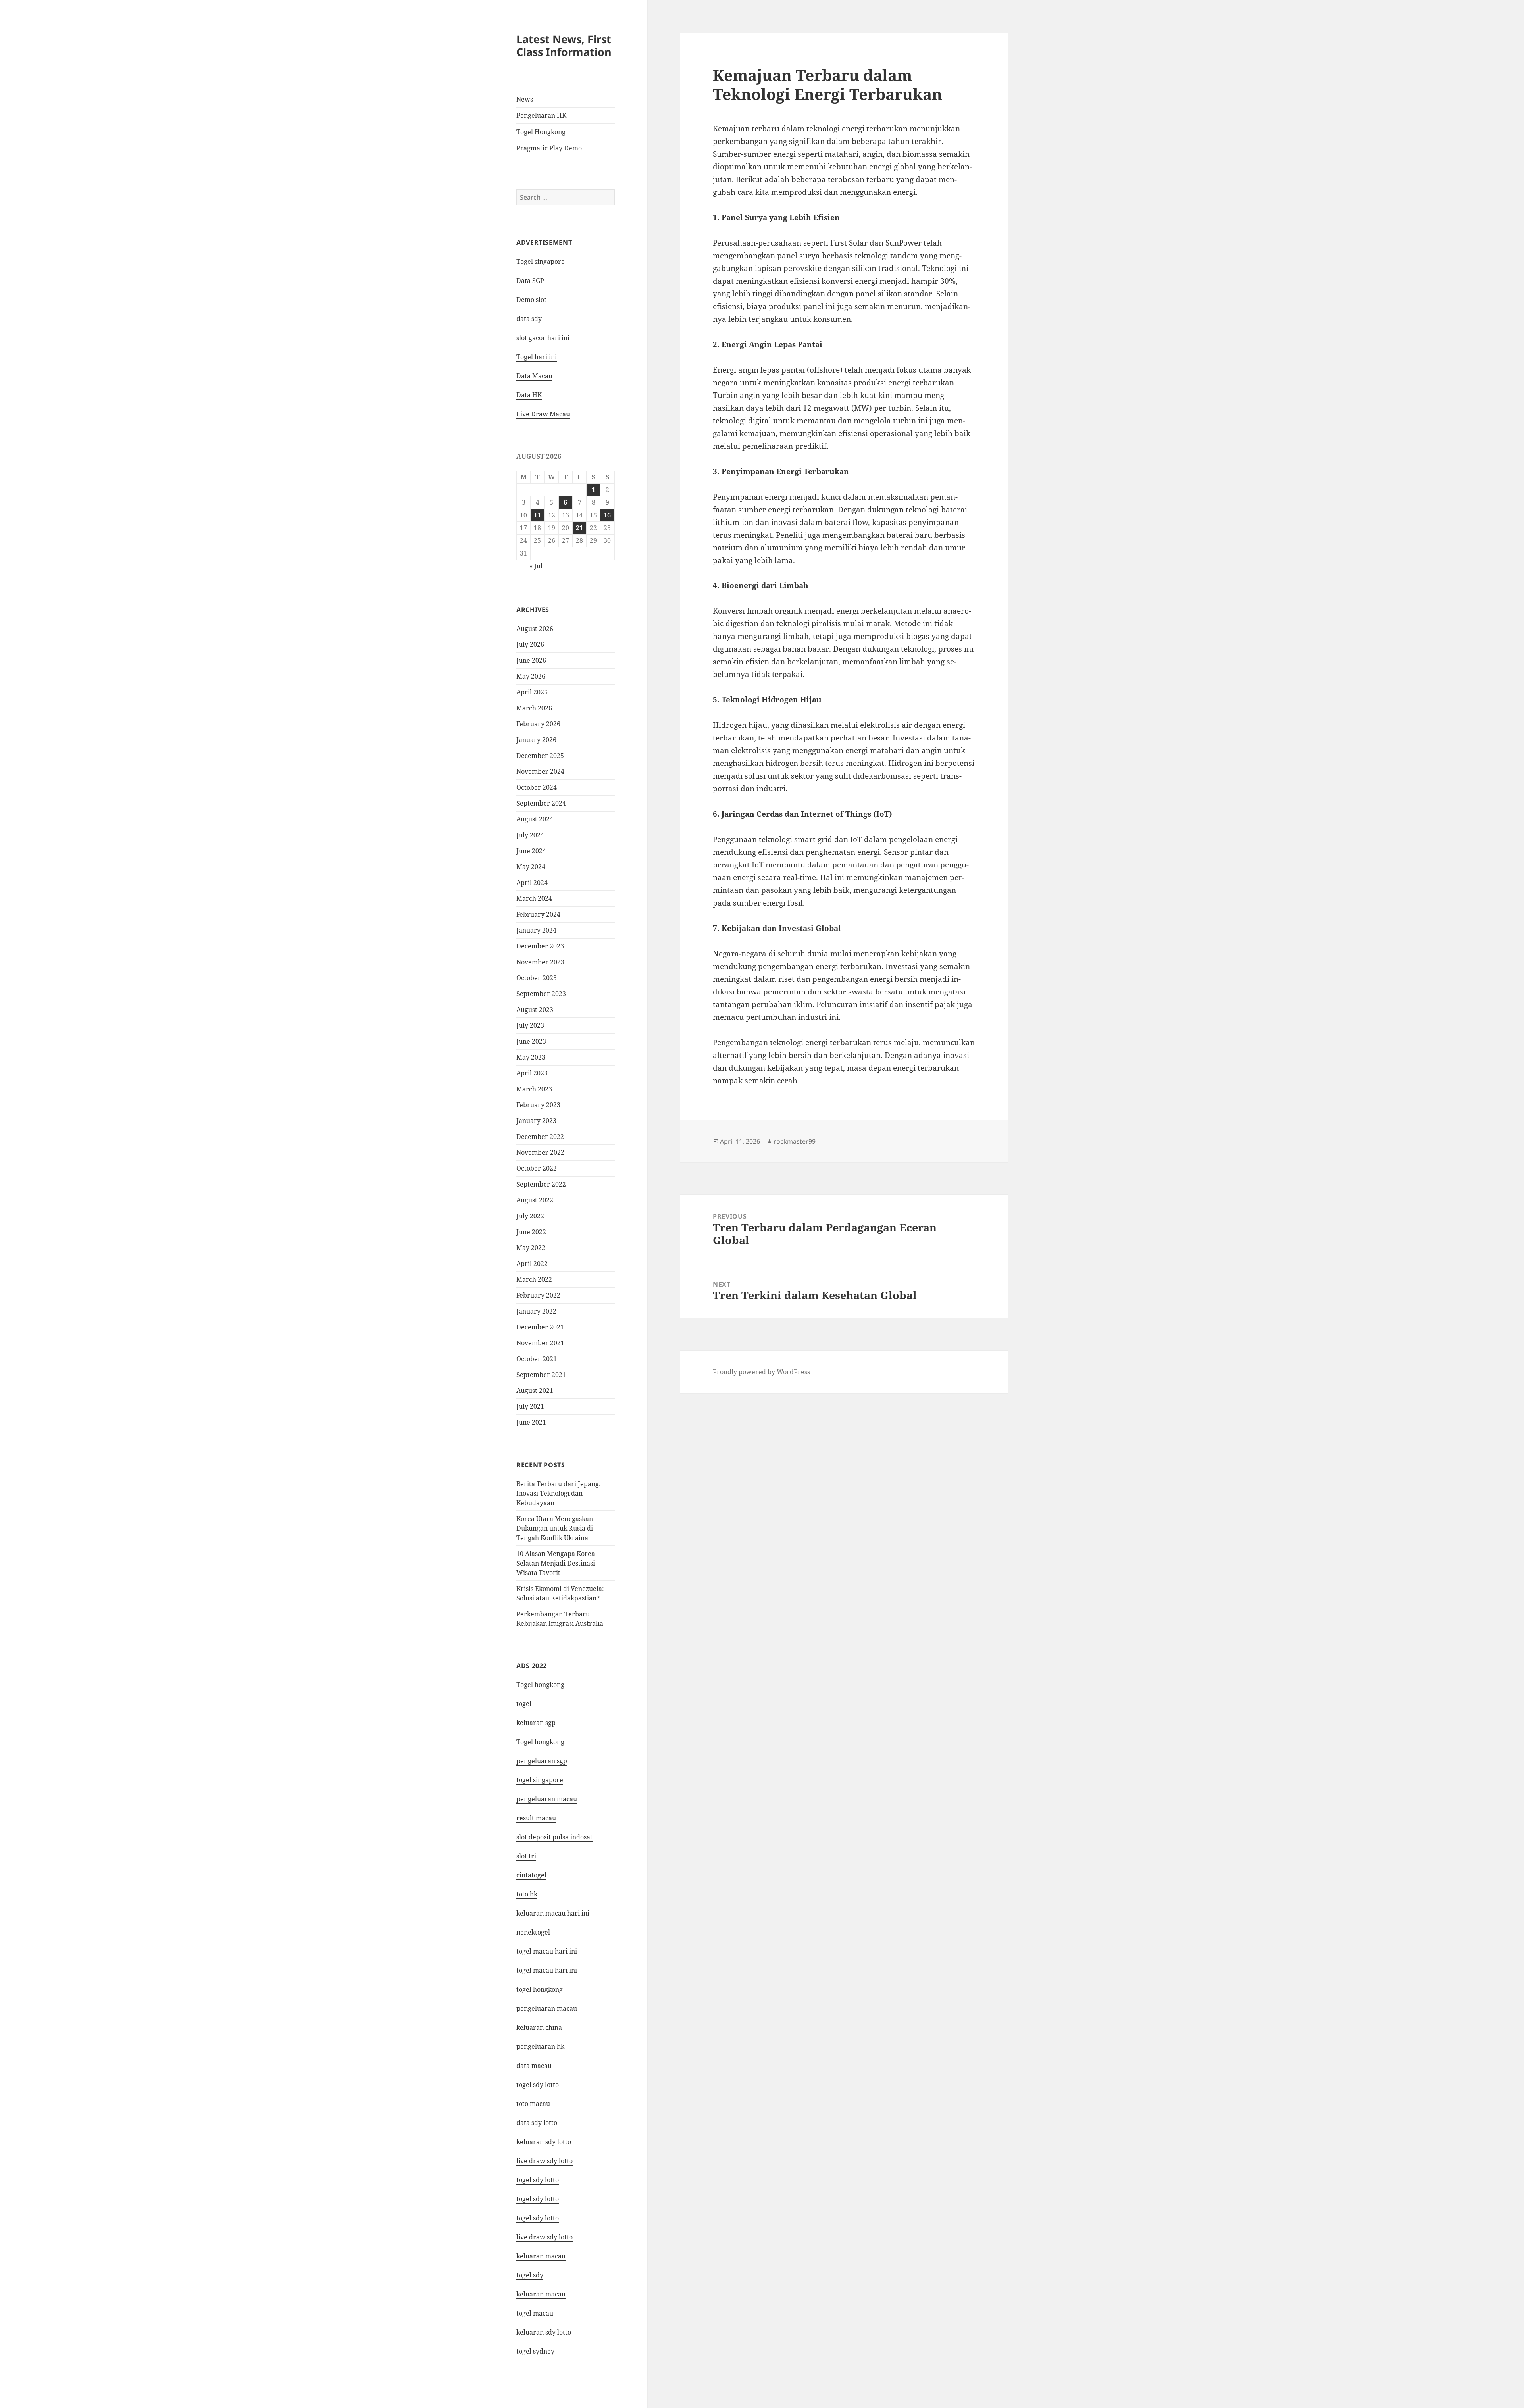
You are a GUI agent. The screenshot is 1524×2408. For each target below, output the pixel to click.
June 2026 (531, 660)
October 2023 (537, 978)
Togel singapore (541, 262)
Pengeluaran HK (541, 115)
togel (524, 1704)
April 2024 (532, 883)
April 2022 (532, 1264)
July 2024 (530, 835)
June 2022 (531, 1232)
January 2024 (536, 930)
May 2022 (531, 1248)
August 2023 (535, 1010)
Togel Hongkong (541, 132)
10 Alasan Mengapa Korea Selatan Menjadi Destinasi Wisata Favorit (556, 1563)
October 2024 (537, 787)
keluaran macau (541, 2294)
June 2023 (531, 1041)
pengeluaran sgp (542, 1761)
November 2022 (540, 1152)
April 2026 (532, 692)
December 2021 (540, 1327)
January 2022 (536, 1311)
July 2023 (530, 1025)
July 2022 (530, 1216)
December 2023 (540, 946)
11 (537, 515)
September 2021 (541, 1375)
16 (607, 515)
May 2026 (531, 676)
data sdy (529, 319)
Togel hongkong (540, 1685)
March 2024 (534, 898)
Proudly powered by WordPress (761, 1372)
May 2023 (531, 1057)
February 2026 (538, 724)
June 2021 (531, 1422)
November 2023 (540, 962)
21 (579, 528)
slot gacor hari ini (543, 338)
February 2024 (538, 914)
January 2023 (536, 1121)
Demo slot (531, 300)
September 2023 (541, 994)
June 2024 (531, 851)
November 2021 (540, 1343)
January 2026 (536, 740)
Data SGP (530, 281)
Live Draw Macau (543, 414)
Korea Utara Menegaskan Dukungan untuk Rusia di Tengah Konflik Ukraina (555, 1528)
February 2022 (538, 1295)
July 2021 (530, 1406)
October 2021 (537, 1359)
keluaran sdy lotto (544, 2332)
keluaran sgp (536, 1723)
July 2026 (530, 644)
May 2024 (531, 867)
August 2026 (535, 629)
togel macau (535, 2313)
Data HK (529, 395)
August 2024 (535, 819)
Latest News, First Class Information (564, 45)
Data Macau (534, 376)
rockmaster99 (795, 1141)
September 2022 (541, 1184)
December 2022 (540, 1137)
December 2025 (540, 756)
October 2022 (537, 1168)
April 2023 (532, 1073)
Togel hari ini (537, 357)
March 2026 (534, 708)
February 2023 (538, 1105)
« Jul (536, 566)
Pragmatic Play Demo (549, 148)
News (525, 99)
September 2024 (541, 803)
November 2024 (540, 771)
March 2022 (534, 1279)
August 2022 (535, 1200)
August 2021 (535, 1391)
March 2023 (534, 1089)
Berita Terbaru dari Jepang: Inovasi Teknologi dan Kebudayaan (559, 1493)
